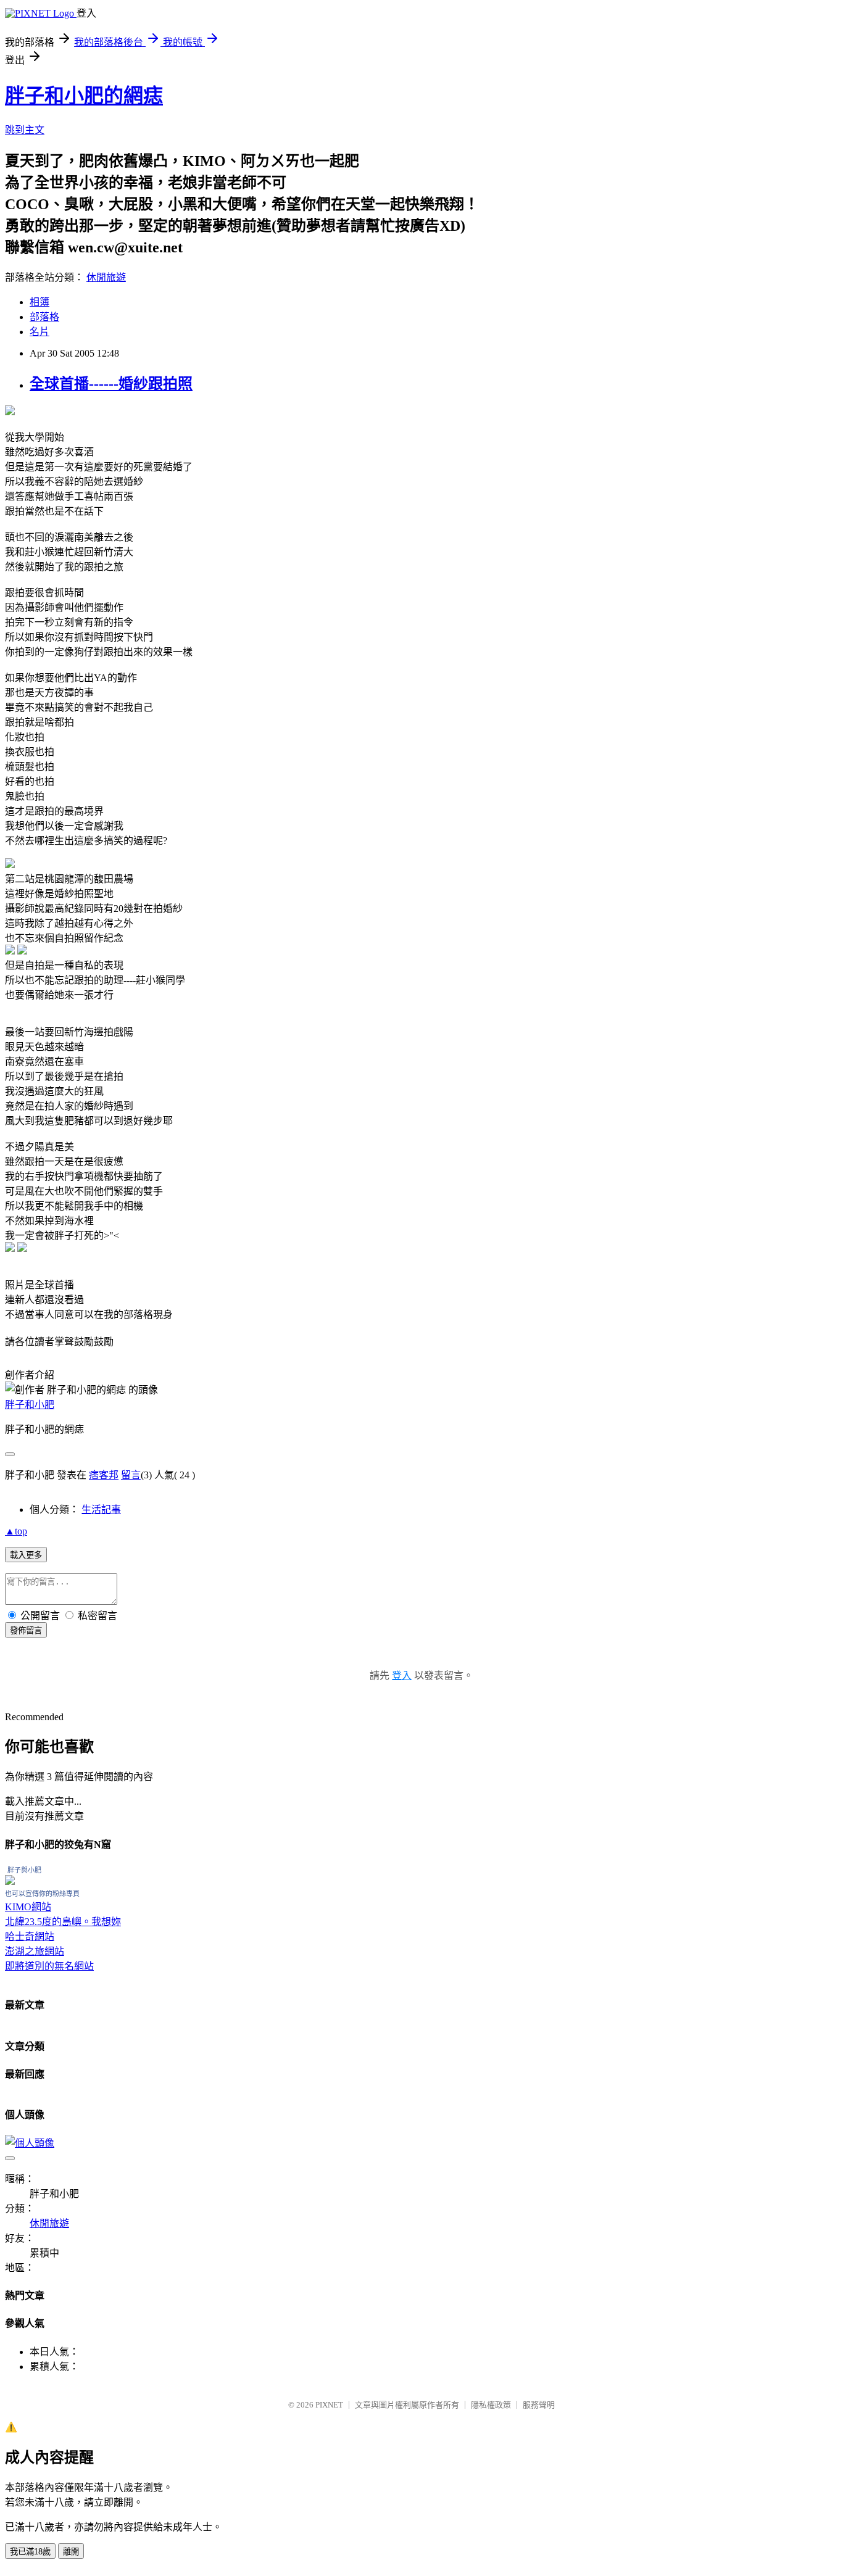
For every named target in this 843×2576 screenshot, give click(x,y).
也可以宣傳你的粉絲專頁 (42, 1894)
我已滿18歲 (30, 2552)
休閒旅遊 (106, 277)
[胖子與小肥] (10, 1882)
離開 (71, 2552)
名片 (39, 332)
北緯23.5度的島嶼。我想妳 (63, 1922)
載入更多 (26, 1555)
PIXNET (329, 2405)
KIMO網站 (28, 1907)
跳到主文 (25, 130)
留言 (131, 1475)
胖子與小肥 (24, 1870)
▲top (16, 1531)
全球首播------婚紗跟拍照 (111, 384)
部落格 (44, 317)
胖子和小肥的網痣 (84, 96)
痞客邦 (104, 1475)
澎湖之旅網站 (35, 1951)
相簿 (39, 302)
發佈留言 (26, 1630)
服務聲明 (539, 2405)
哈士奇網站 (30, 1936)
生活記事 (101, 1510)
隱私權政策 (491, 2405)
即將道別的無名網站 (49, 1966)
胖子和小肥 (30, 1405)
